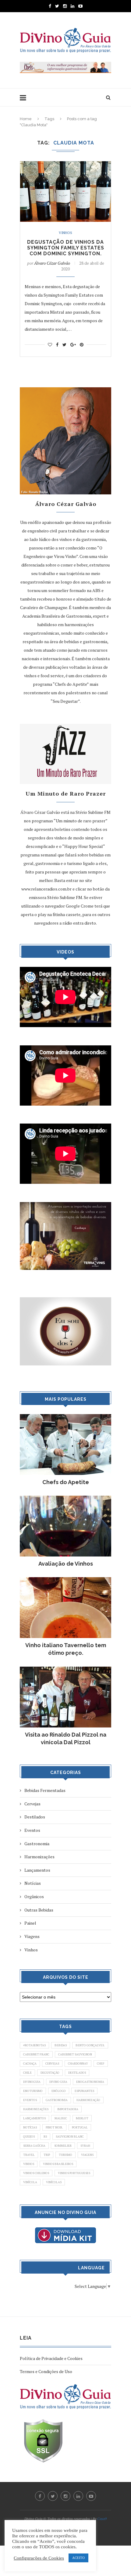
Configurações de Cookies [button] (39, 2558)
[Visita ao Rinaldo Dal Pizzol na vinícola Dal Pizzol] (65, 1670)
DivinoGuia (32, 2082)
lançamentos (34, 2118)
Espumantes (84, 2091)
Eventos (32, 1830)
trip (47, 2155)
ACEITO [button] (78, 2558)
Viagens (32, 1936)
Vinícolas (54, 2182)
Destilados (35, 1817)
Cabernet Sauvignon (75, 2054)
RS (45, 2137)
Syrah (85, 2146)
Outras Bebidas (39, 1910)
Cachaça (30, 2064)
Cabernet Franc (36, 2054)
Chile (27, 2073)
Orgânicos (34, 1896)
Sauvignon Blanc (70, 2137)
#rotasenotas (34, 2045)
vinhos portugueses (74, 2173)
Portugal (80, 2127)
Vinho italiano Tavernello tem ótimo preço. (66, 1649)
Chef (101, 2064)
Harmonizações (39, 1857)
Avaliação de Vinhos (66, 1564)
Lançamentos (37, 1870)
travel (29, 2155)
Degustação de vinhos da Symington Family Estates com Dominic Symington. (66, 248)
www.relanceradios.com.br (46, 889)
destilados (77, 2073)
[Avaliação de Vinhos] (65, 1499)
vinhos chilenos (36, 2173)
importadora (68, 2109)
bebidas (61, 2045)
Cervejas (32, 1804)
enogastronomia (90, 2082)
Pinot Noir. (54, 2127)
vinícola (30, 2182)
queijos (29, 2137)
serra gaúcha (34, 2146)
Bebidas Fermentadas (45, 1790)
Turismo (65, 2155)
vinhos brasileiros (58, 2164)
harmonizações (36, 2109)
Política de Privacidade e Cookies (51, 2358)
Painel (30, 1923)
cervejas (52, 2064)
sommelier (63, 2146)
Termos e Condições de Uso (46, 2371)
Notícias (33, 1883)
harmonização (88, 2100)
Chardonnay (78, 2064)
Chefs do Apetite (66, 1482)
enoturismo (33, 2091)
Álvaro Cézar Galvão (52, 263)
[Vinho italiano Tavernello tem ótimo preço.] (65, 1580)
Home (26, 119)
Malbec (61, 2118)
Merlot (82, 2118)
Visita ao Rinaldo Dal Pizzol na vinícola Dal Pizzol (66, 1738)
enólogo (59, 2091)
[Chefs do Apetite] (65, 1417)
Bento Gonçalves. (90, 2045)
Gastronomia (37, 1844)
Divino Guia (58, 2082)
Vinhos (65, 233)
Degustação (50, 2073)
